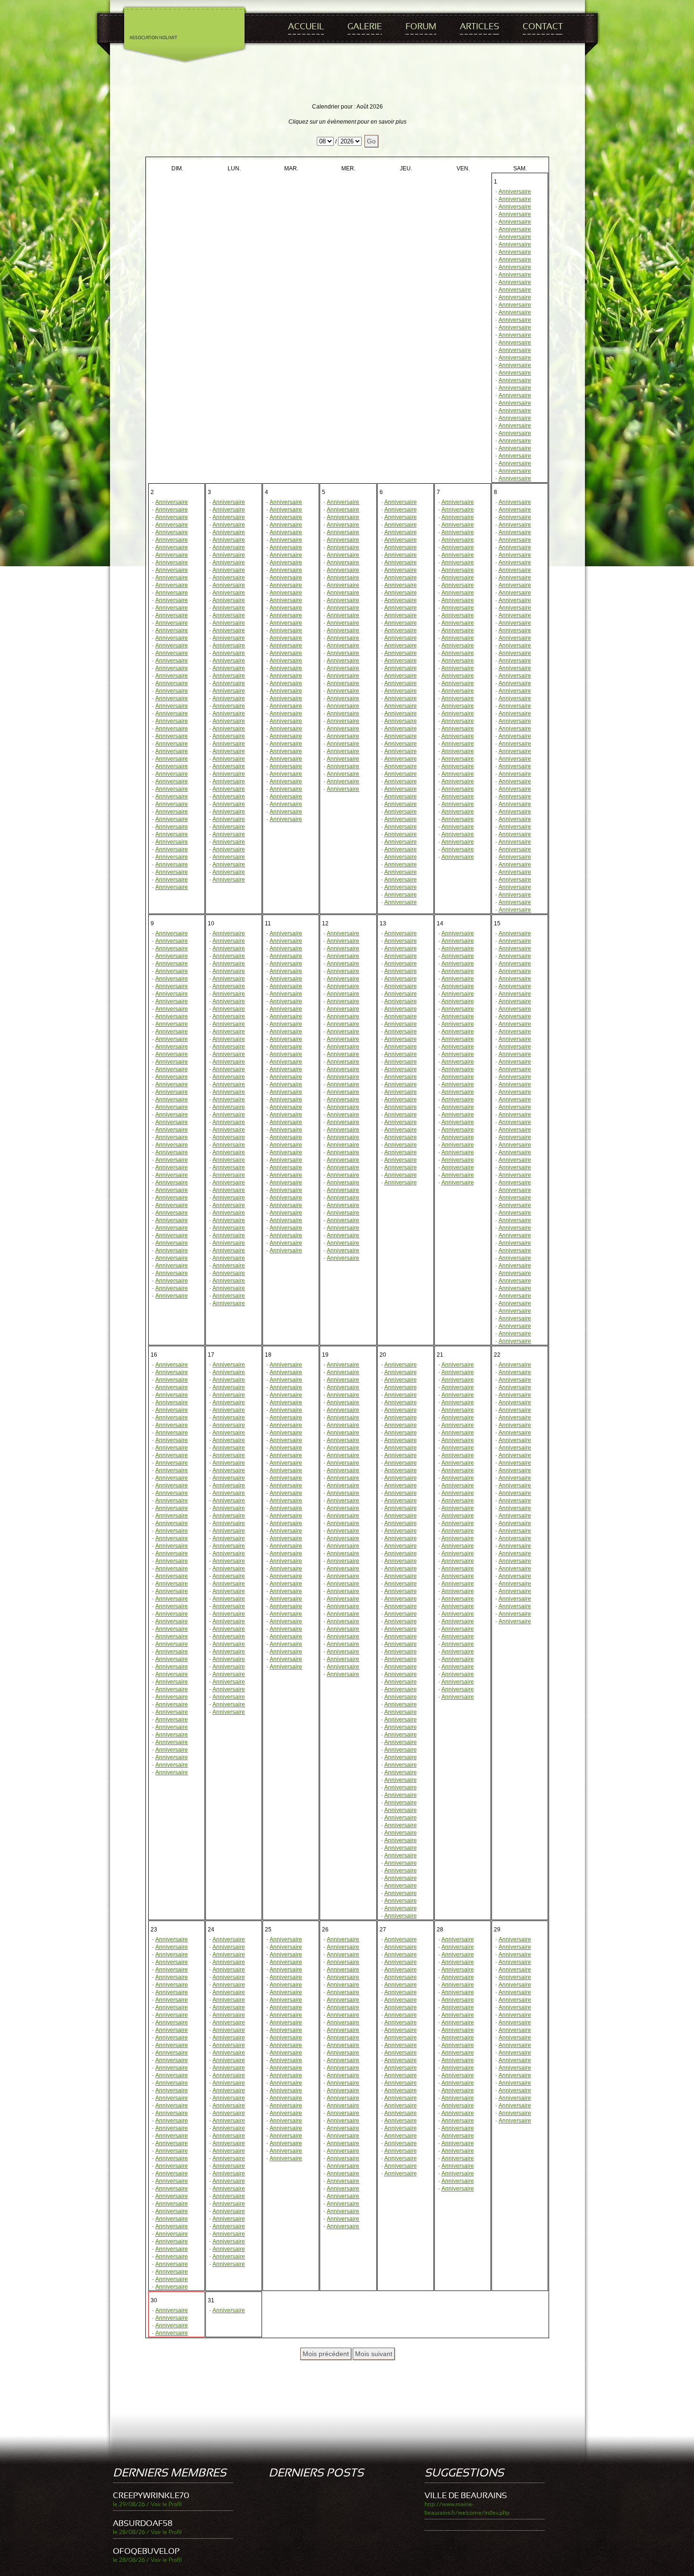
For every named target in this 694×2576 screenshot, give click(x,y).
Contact (543, 27)
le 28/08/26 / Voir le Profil (147, 2532)
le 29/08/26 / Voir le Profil (147, 2504)
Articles (479, 27)
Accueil (306, 27)
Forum (421, 27)
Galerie (365, 27)
